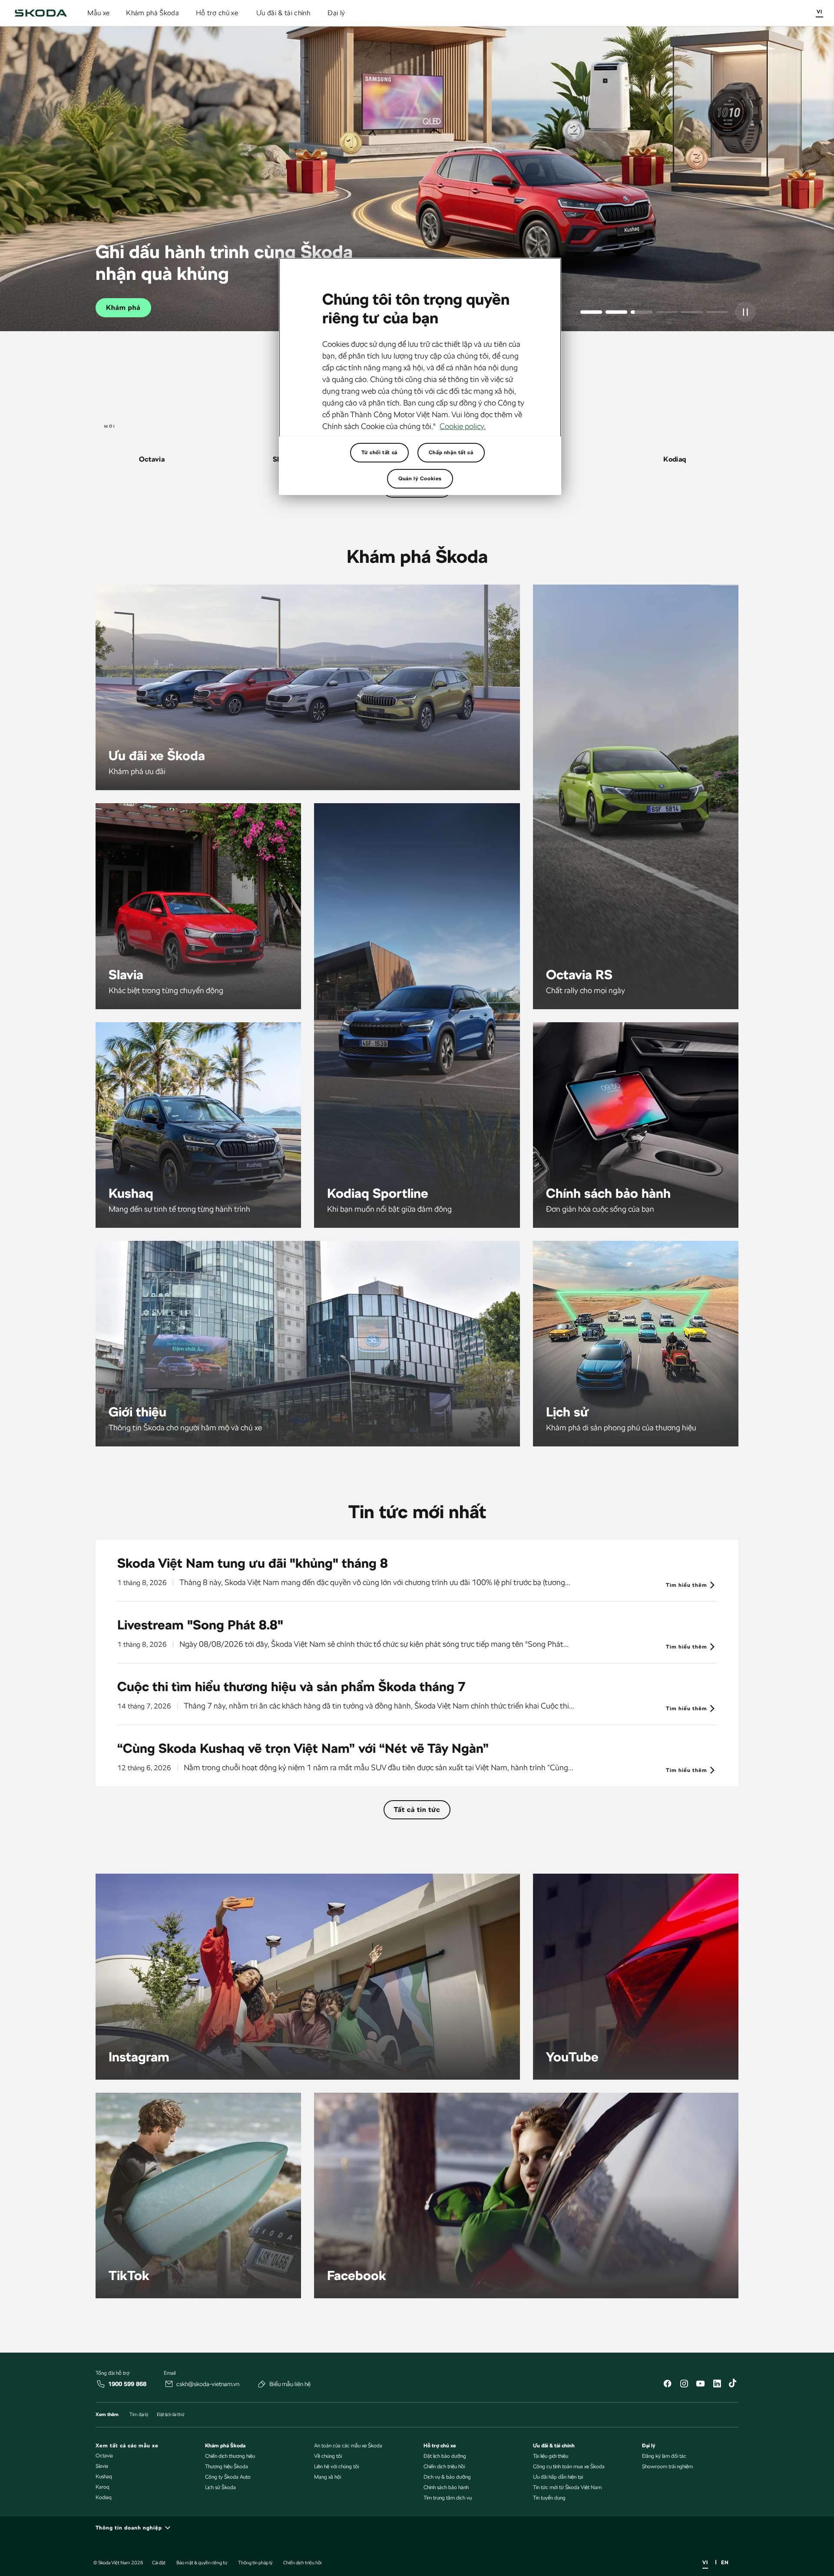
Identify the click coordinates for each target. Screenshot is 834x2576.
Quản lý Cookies (420, 479)
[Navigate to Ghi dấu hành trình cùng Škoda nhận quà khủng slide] (642, 312)
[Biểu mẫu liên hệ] (262, 2384)
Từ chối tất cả (379, 452)
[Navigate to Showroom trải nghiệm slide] (692, 312)
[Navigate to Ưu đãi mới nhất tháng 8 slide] (591, 312)
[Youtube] (700, 2385)
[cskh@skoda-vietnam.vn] (169, 2384)
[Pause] (745, 312)
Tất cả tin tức (417, 1810)
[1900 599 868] (101, 2384)
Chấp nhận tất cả (451, 452)
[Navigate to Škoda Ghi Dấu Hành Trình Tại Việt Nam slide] (667, 312)
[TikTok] (733, 2385)
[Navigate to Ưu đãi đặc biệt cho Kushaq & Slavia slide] (616, 312)
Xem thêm (124, 307)
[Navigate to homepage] (41, 13)
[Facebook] (667, 2385)
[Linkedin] (717, 2385)
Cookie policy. (463, 426)
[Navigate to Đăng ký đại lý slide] (717, 312)
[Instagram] (684, 2385)
